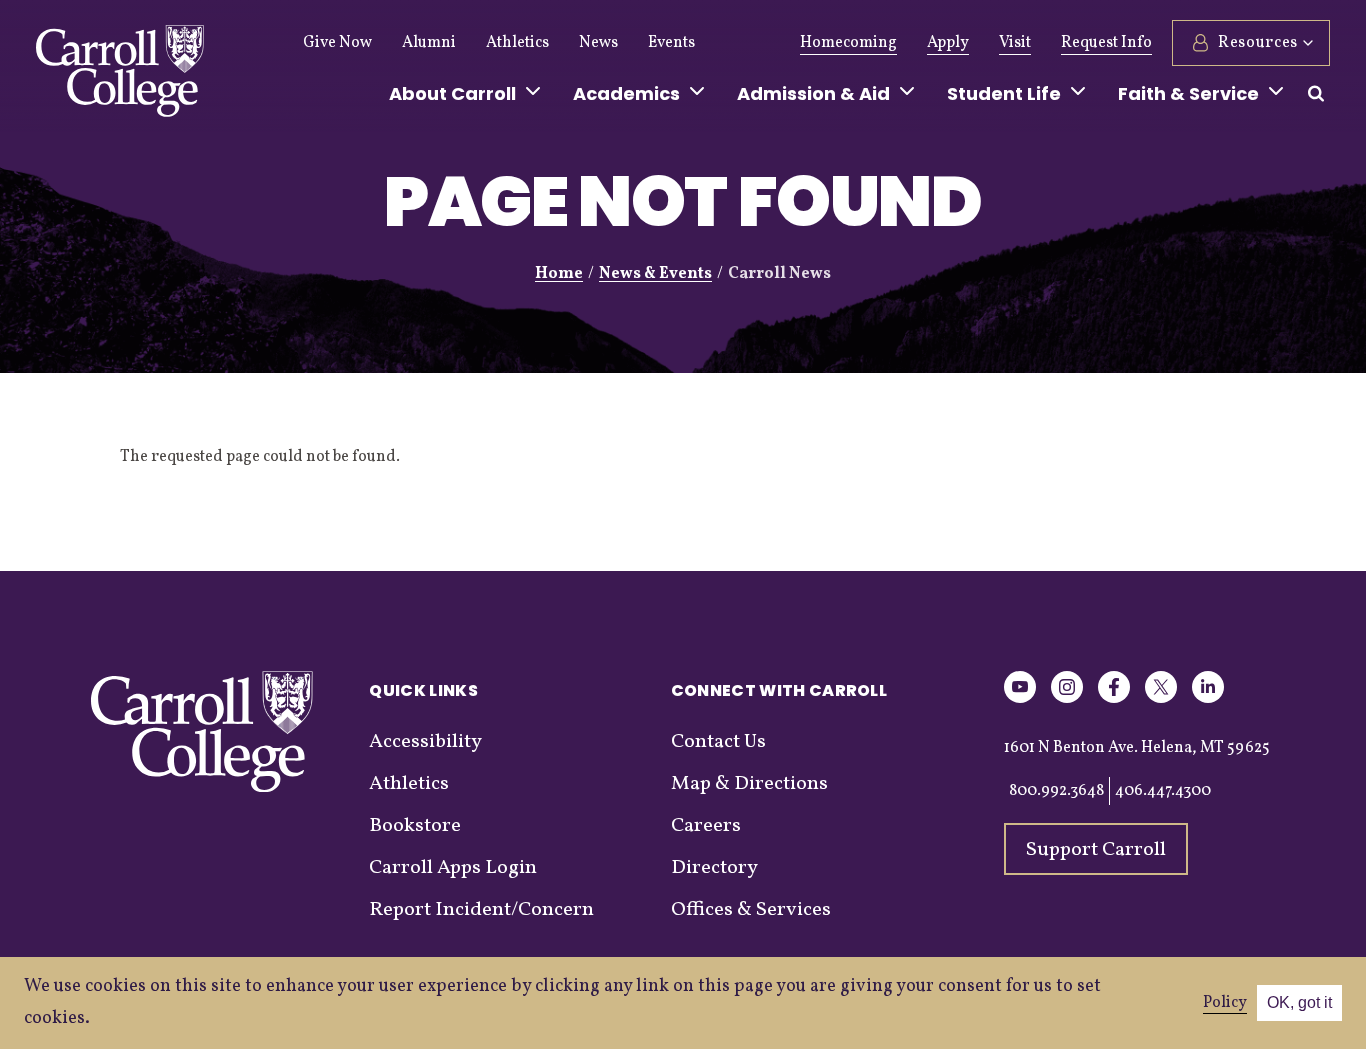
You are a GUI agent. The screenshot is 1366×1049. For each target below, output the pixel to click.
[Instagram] (1067, 699)
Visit (1015, 43)
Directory (714, 868)
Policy (1225, 1003)
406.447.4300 (1163, 791)
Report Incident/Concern (481, 910)
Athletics (517, 43)
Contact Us (718, 742)
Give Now (337, 43)
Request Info (1106, 43)
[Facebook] (1114, 699)
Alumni (429, 43)
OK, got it (1299, 1002)
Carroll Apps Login (453, 868)
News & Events (655, 274)
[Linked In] (1208, 699)
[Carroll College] (120, 76)
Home (559, 274)
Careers (706, 826)
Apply (948, 43)
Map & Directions (749, 784)
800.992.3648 (1056, 791)
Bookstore (415, 826)
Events (671, 43)
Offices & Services (751, 910)
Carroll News (779, 274)
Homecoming (848, 43)
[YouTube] (1020, 699)
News (598, 43)
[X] (1161, 699)
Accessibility (425, 742)
